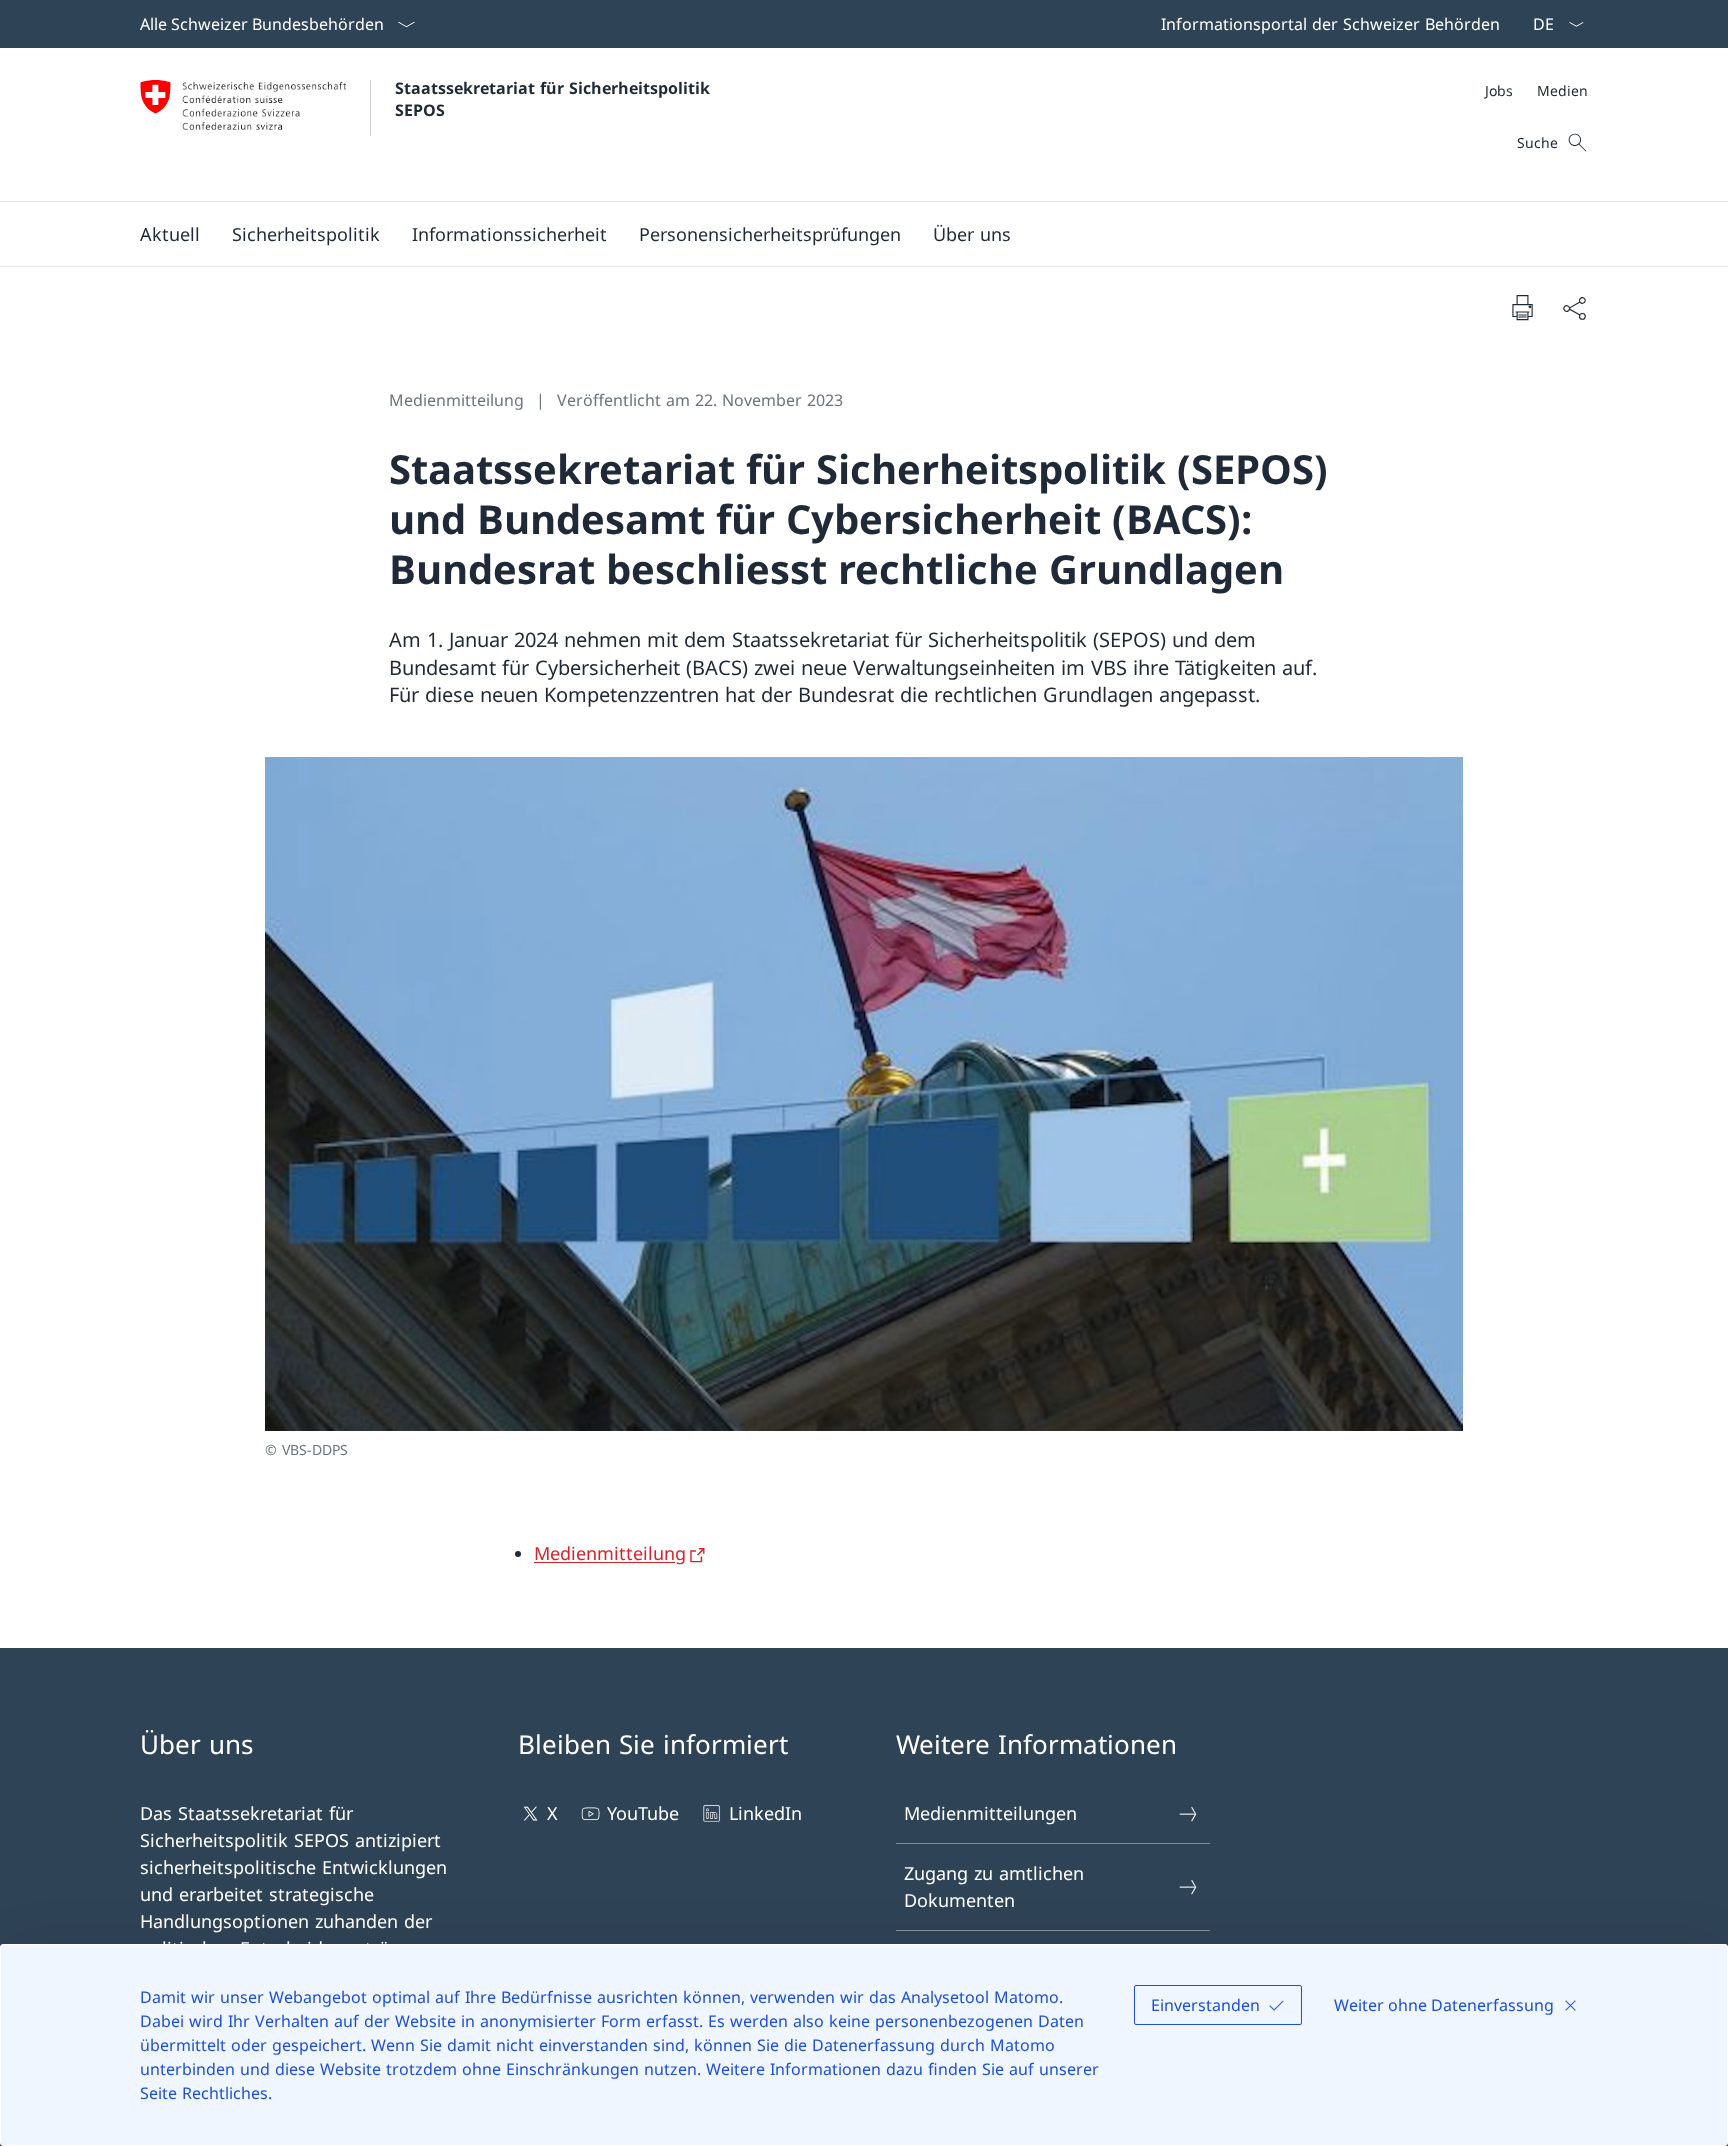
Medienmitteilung (610, 1553)
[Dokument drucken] (1522, 307)
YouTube (643, 1813)
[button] (170, 234)
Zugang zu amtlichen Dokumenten (994, 1886)
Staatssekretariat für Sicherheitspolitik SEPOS (555, 99)
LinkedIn (765, 1813)
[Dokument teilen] (1574, 307)
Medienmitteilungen (990, 1813)
